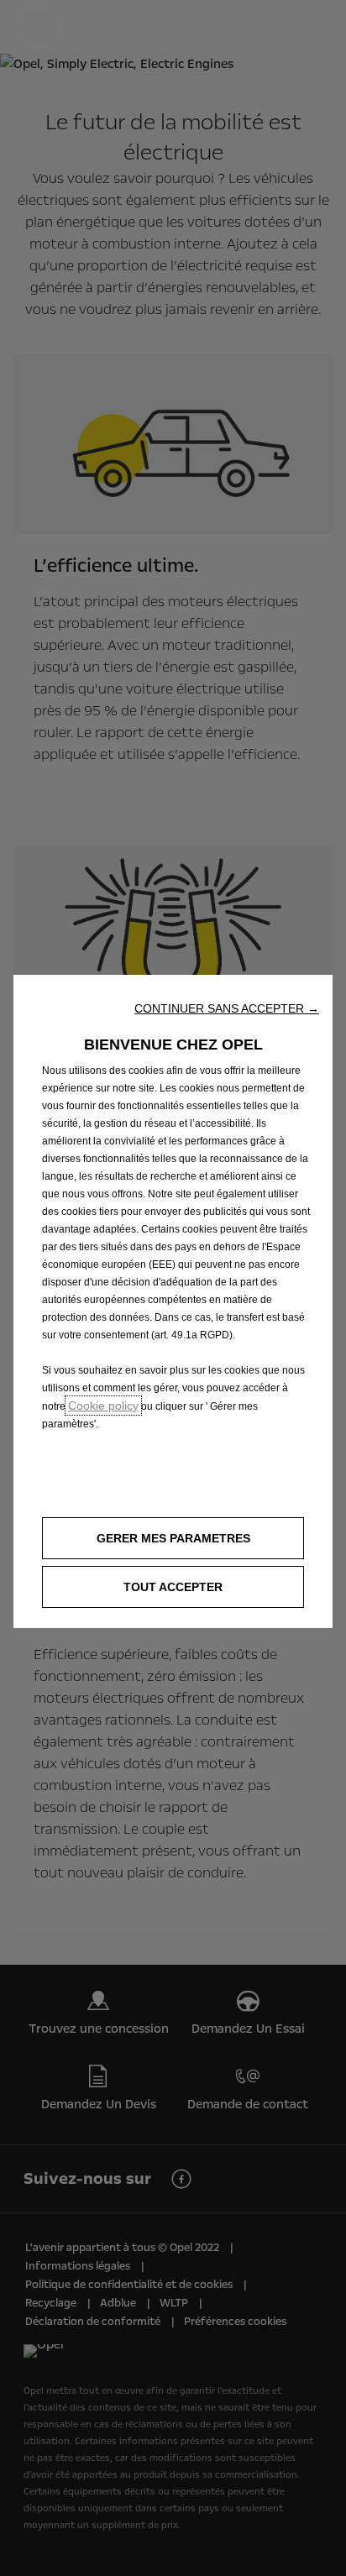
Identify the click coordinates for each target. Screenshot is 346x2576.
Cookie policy (103, 1406)
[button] (227, 1008)
